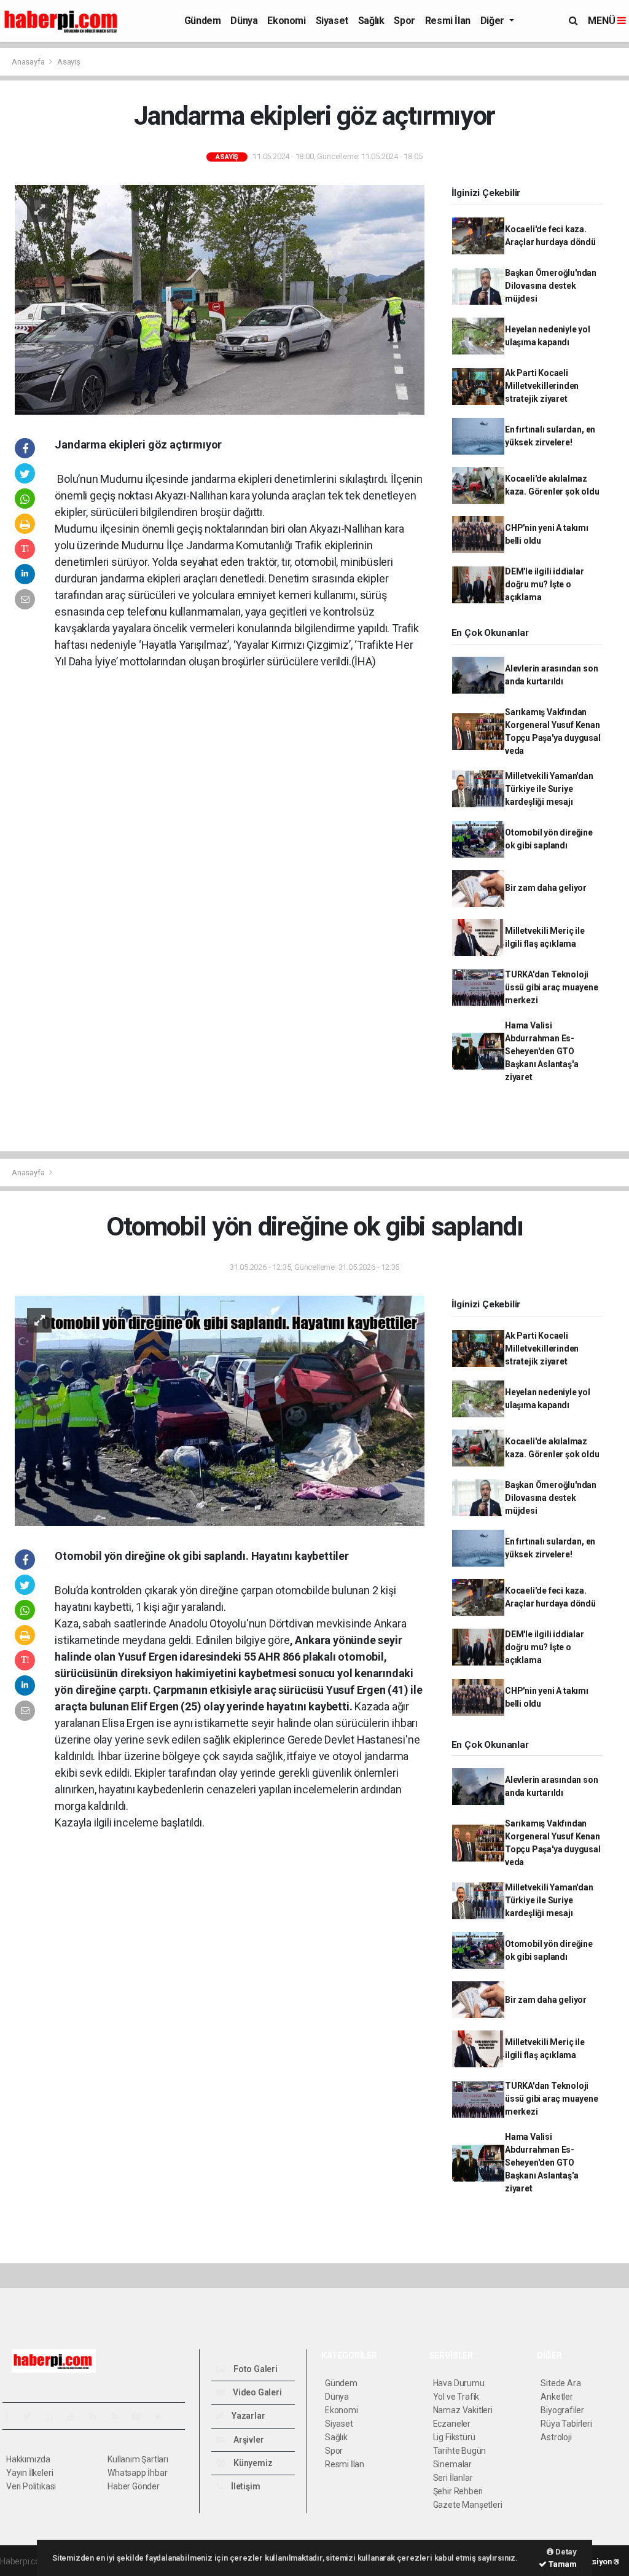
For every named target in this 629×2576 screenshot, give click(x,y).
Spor (404, 21)
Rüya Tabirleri (566, 2424)
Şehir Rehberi (458, 2491)
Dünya (244, 21)
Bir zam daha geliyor (546, 888)
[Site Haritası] (141, 2416)
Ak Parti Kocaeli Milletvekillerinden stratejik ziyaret (542, 386)
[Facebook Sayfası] (12, 2416)
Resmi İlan (448, 21)
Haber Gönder (134, 2486)
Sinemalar (452, 2464)
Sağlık (371, 21)
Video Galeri (256, 2392)
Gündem (203, 21)
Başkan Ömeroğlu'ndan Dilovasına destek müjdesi (551, 286)
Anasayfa (29, 62)
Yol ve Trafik (456, 2397)
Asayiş (69, 62)
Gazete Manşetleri (468, 2505)
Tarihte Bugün (460, 2451)
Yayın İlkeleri (29, 2473)
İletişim (244, 2486)
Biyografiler (562, 2410)
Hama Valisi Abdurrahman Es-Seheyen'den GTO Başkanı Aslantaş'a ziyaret (542, 1051)
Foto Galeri (255, 2369)
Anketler (557, 2397)
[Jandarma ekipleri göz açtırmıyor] (220, 299)
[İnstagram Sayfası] (55, 2416)
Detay (565, 2552)
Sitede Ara (561, 2383)
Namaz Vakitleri (463, 2410)
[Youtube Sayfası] (76, 2416)
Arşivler (248, 2440)
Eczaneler (452, 2424)
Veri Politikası (31, 2486)
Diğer (494, 21)
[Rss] (119, 2416)
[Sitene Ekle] (163, 2416)
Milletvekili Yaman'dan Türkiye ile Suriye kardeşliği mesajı (549, 789)
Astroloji (556, 2437)
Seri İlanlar (453, 2478)
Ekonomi (286, 21)
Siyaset (332, 21)
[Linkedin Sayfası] (98, 2416)
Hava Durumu (459, 2383)
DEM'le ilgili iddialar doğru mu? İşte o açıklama (545, 584)
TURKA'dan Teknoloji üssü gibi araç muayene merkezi (552, 987)
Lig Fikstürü (454, 2437)
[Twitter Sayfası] (32, 2416)
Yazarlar (247, 2416)
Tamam (562, 2564)
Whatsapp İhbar (137, 2473)
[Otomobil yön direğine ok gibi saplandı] (220, 1410)
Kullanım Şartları (138, 2459)
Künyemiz (252, 2463)
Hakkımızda (28, 2459)
